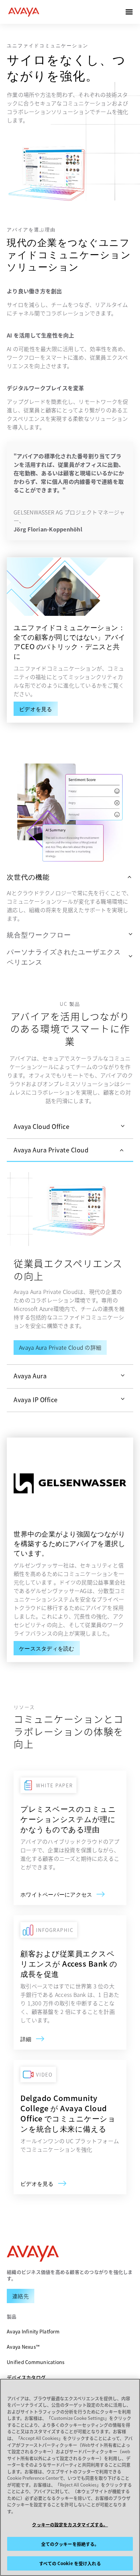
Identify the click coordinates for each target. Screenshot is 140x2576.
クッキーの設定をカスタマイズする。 (70, 2524)
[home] (24, 12)
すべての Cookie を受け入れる (70, 2563)
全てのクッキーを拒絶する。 (70, 2544)
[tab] (70, 1127)
